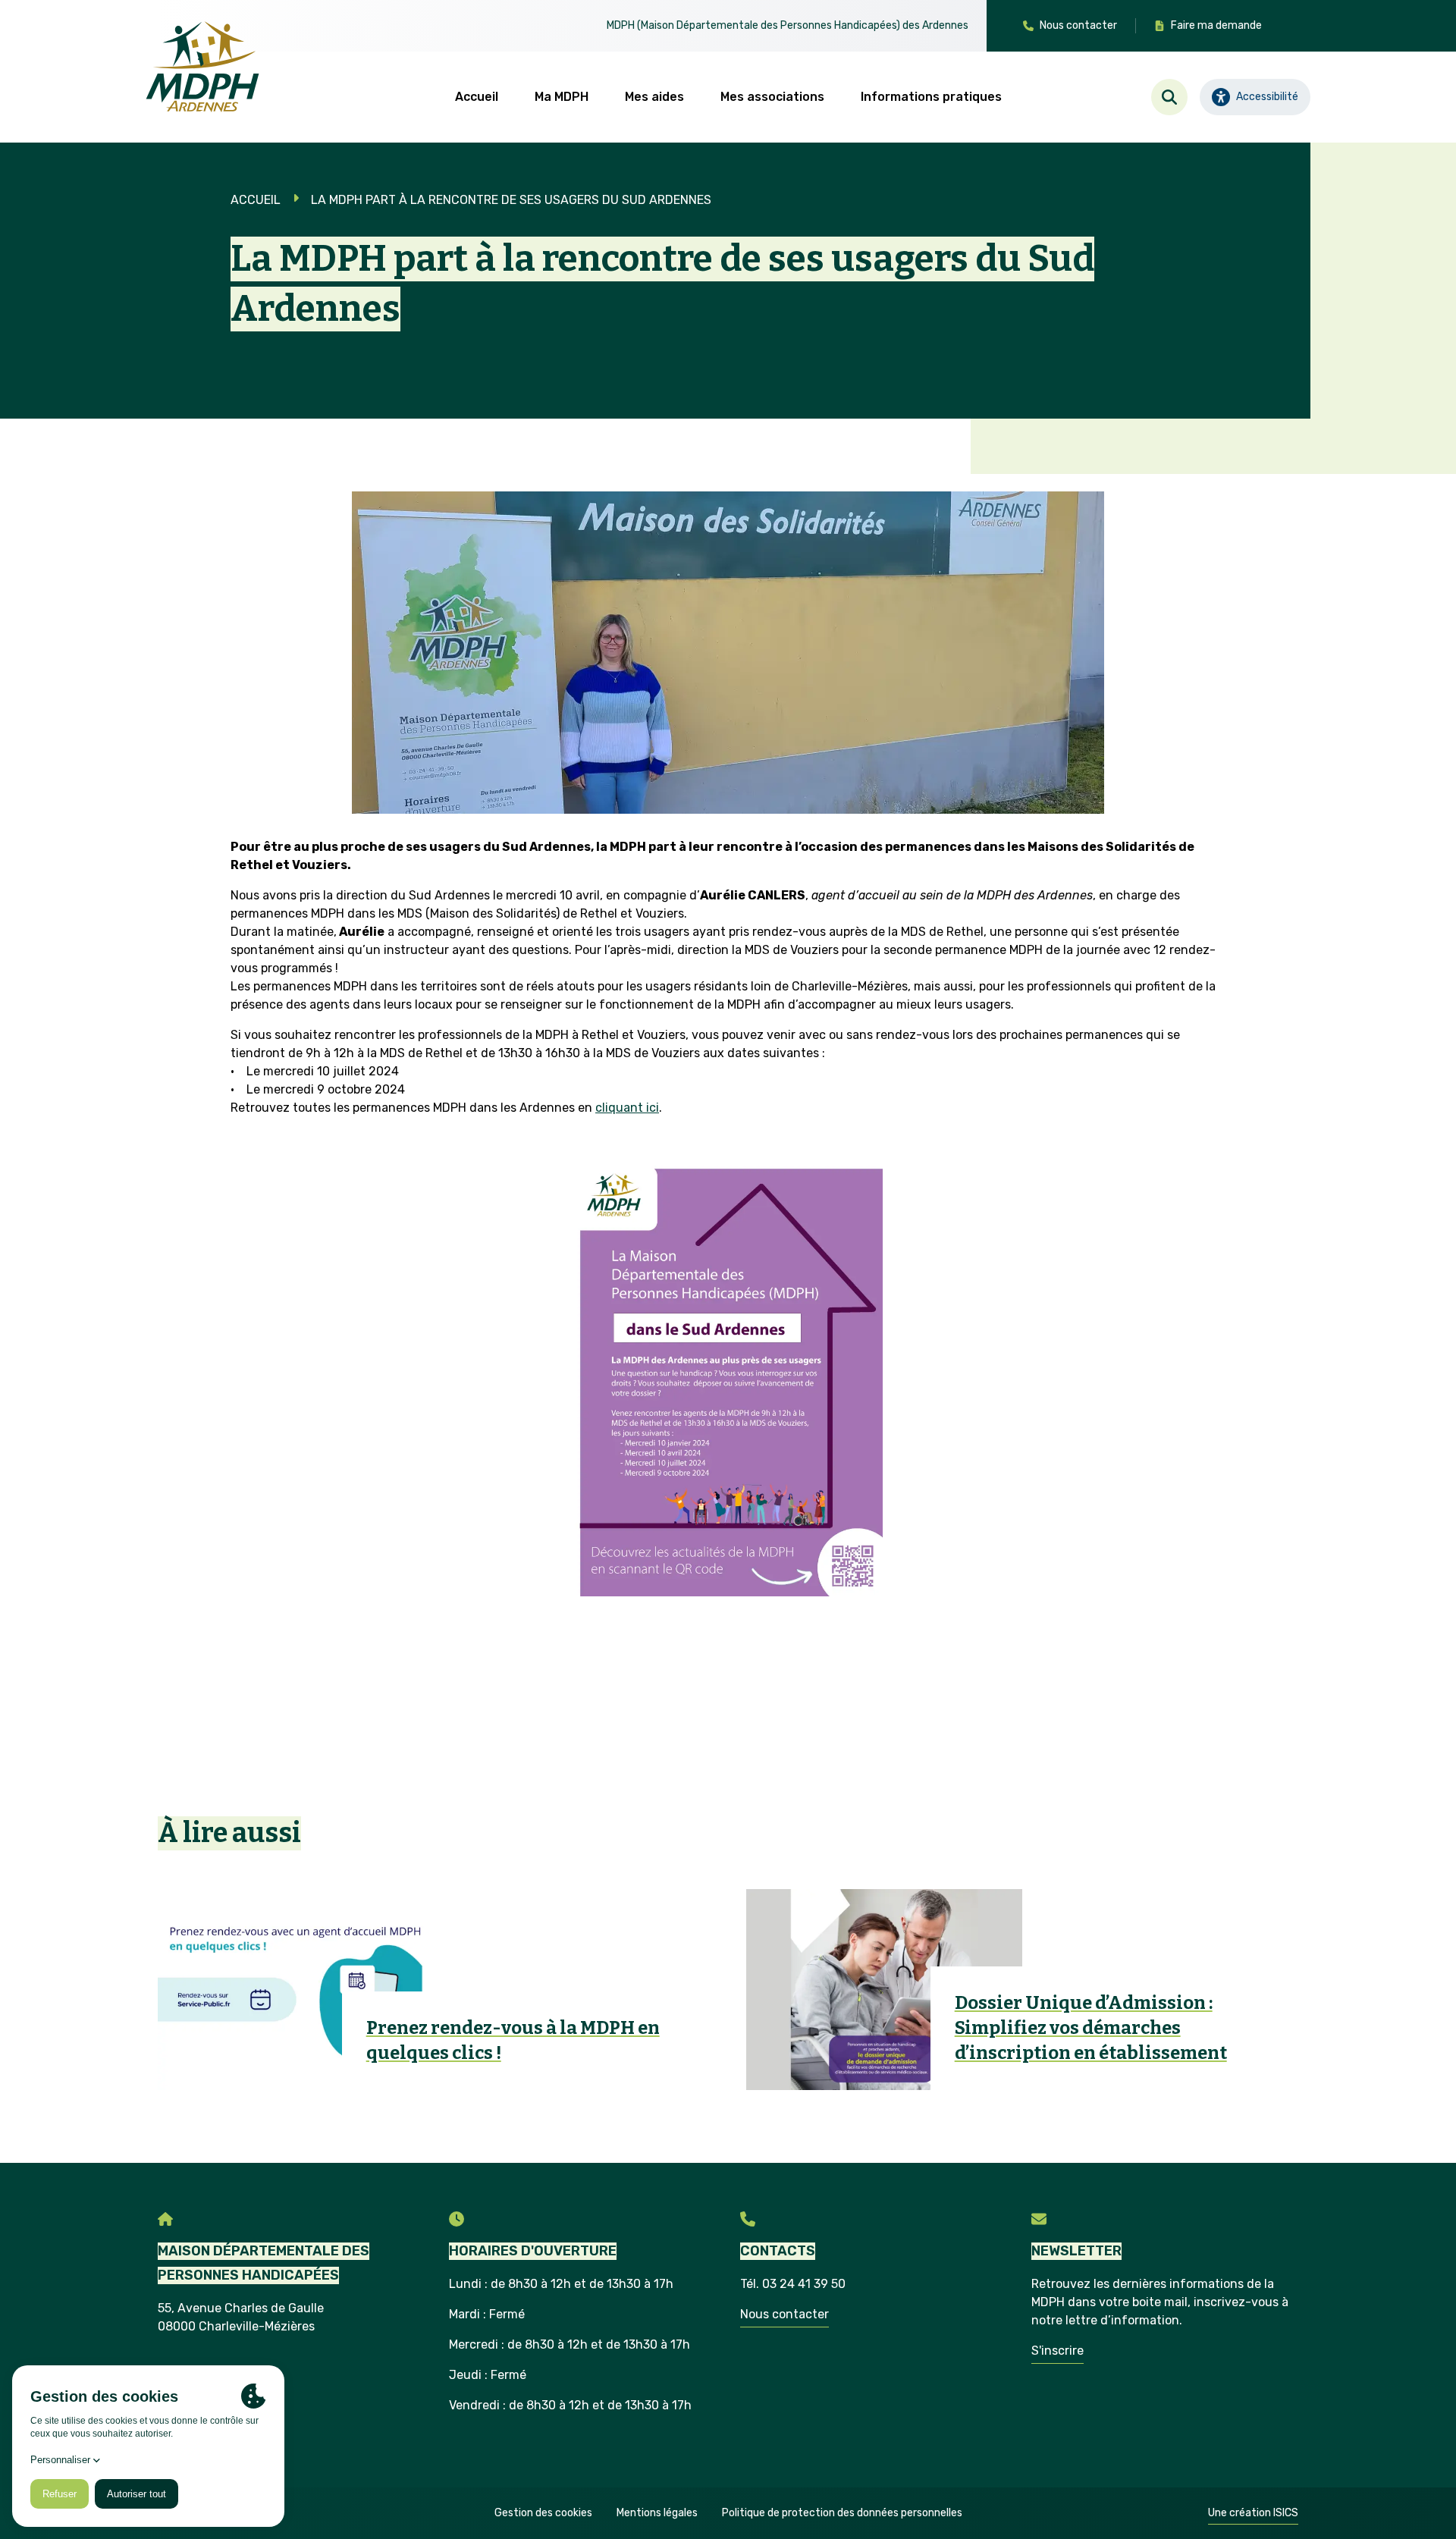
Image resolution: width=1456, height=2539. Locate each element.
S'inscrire (1057, 2351)
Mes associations (772, 97)
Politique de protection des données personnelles (842, 2513)
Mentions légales (657, 2513)
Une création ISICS (1253, 2513)
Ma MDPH (562, 97)
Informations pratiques (931, 97)
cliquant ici (627, 1108)
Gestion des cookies (543, 2513)
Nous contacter (784, 2314)
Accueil (477, 97)
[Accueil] (202, 67)
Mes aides (654, 97)
